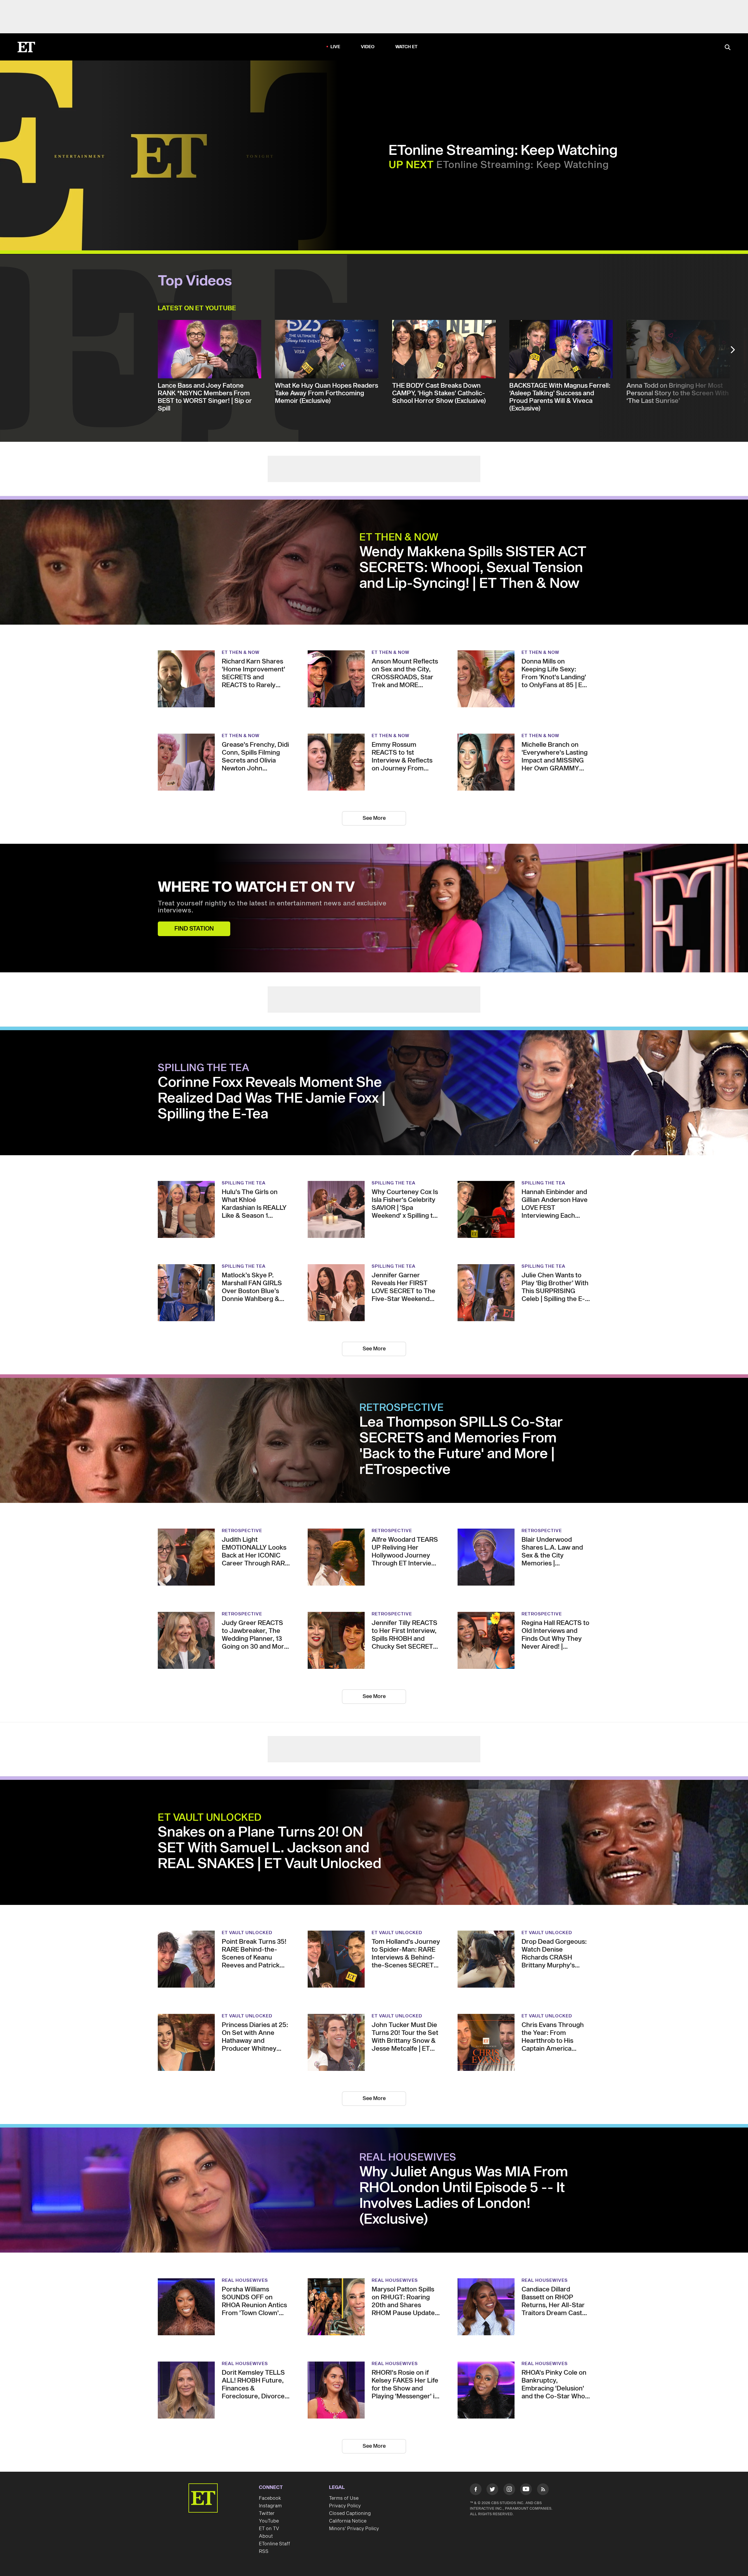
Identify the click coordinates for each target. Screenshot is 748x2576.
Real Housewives (408, 2158)
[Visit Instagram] (509, 2490)
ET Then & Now (399, 538)
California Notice (348, 2521)
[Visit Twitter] (492, 2490)
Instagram (270, 2506)
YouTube (269, 2521)
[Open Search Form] (728, 48)
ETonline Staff (275, 2544)
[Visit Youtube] (526, 2489)
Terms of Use (344, 2498)
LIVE (335, 47)
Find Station (194, 929)
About (266, 2536)
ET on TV (269, 2529)
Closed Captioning (350, 2513)
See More (374, 818)
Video (368, 47)
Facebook (270, 2498)
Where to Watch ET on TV (256, 888)
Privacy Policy (345, 2506)
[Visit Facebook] (476, 2490)
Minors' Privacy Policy (354, 2529)
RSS (264, 2551)
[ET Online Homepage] (26, 47)
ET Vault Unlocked (210, 1818)
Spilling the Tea (204, 1068)
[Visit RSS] (543, 2490)
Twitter (267, 2513)
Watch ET (407, 47)
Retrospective (402, 1408)
